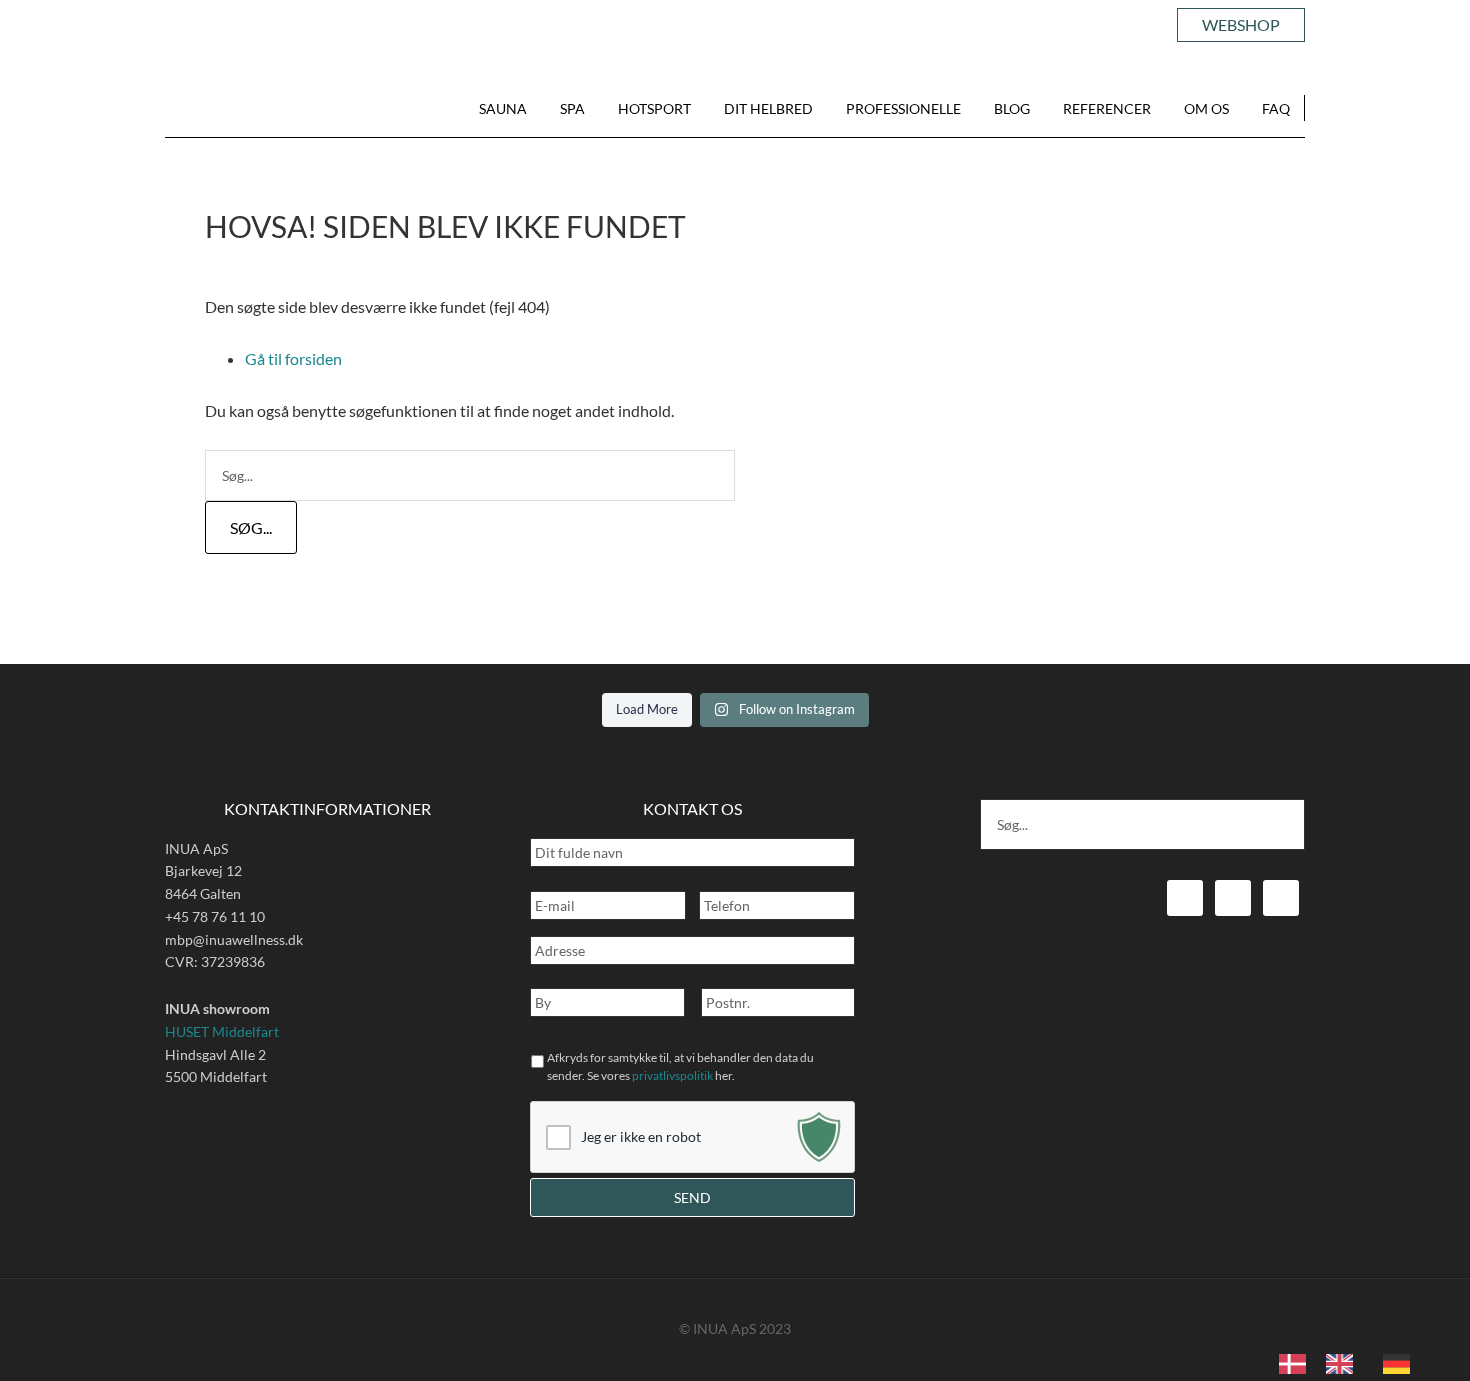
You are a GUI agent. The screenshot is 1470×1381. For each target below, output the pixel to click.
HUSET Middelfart (222, 1031)
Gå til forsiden (293, 358)
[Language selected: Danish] (1354, 1362)
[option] (1344, 1364)
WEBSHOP (1241, 24)
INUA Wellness (232, 110)
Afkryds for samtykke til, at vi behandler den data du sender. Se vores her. (680, 1066)
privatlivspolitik (672, 1075)
